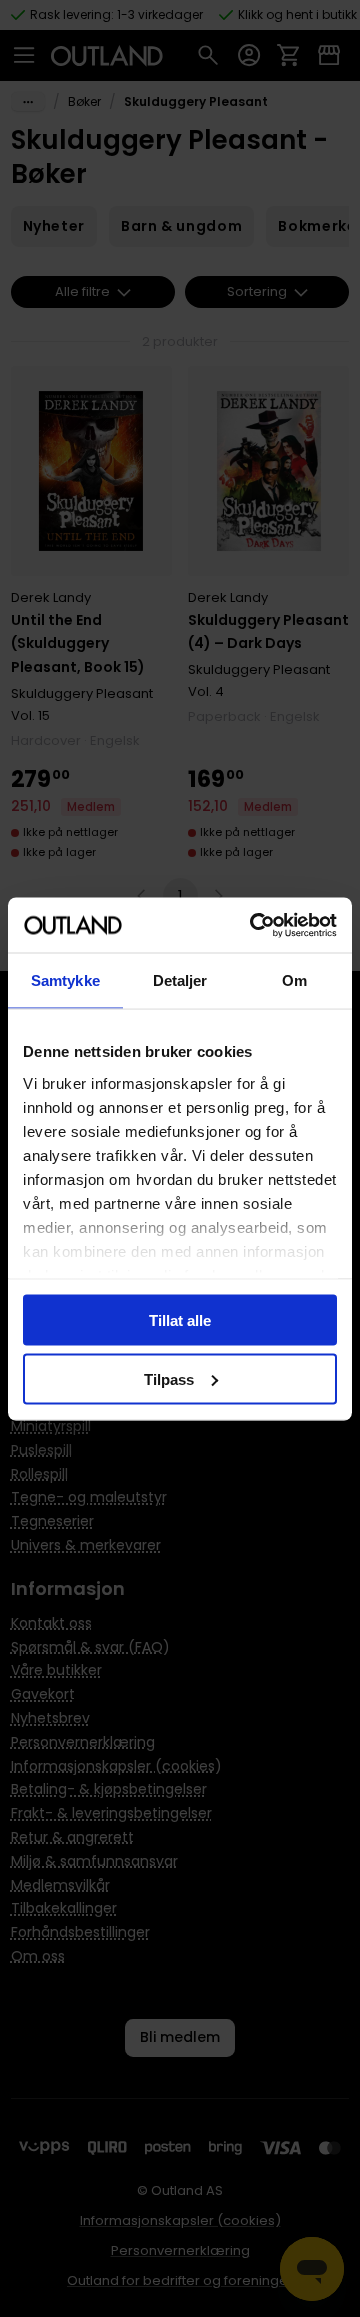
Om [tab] (294, 980)
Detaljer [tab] (180, 980)
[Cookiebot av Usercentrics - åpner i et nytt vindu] (254, 925)
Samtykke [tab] (65, 980)
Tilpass (169, 1378)
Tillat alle (180, 1320)
